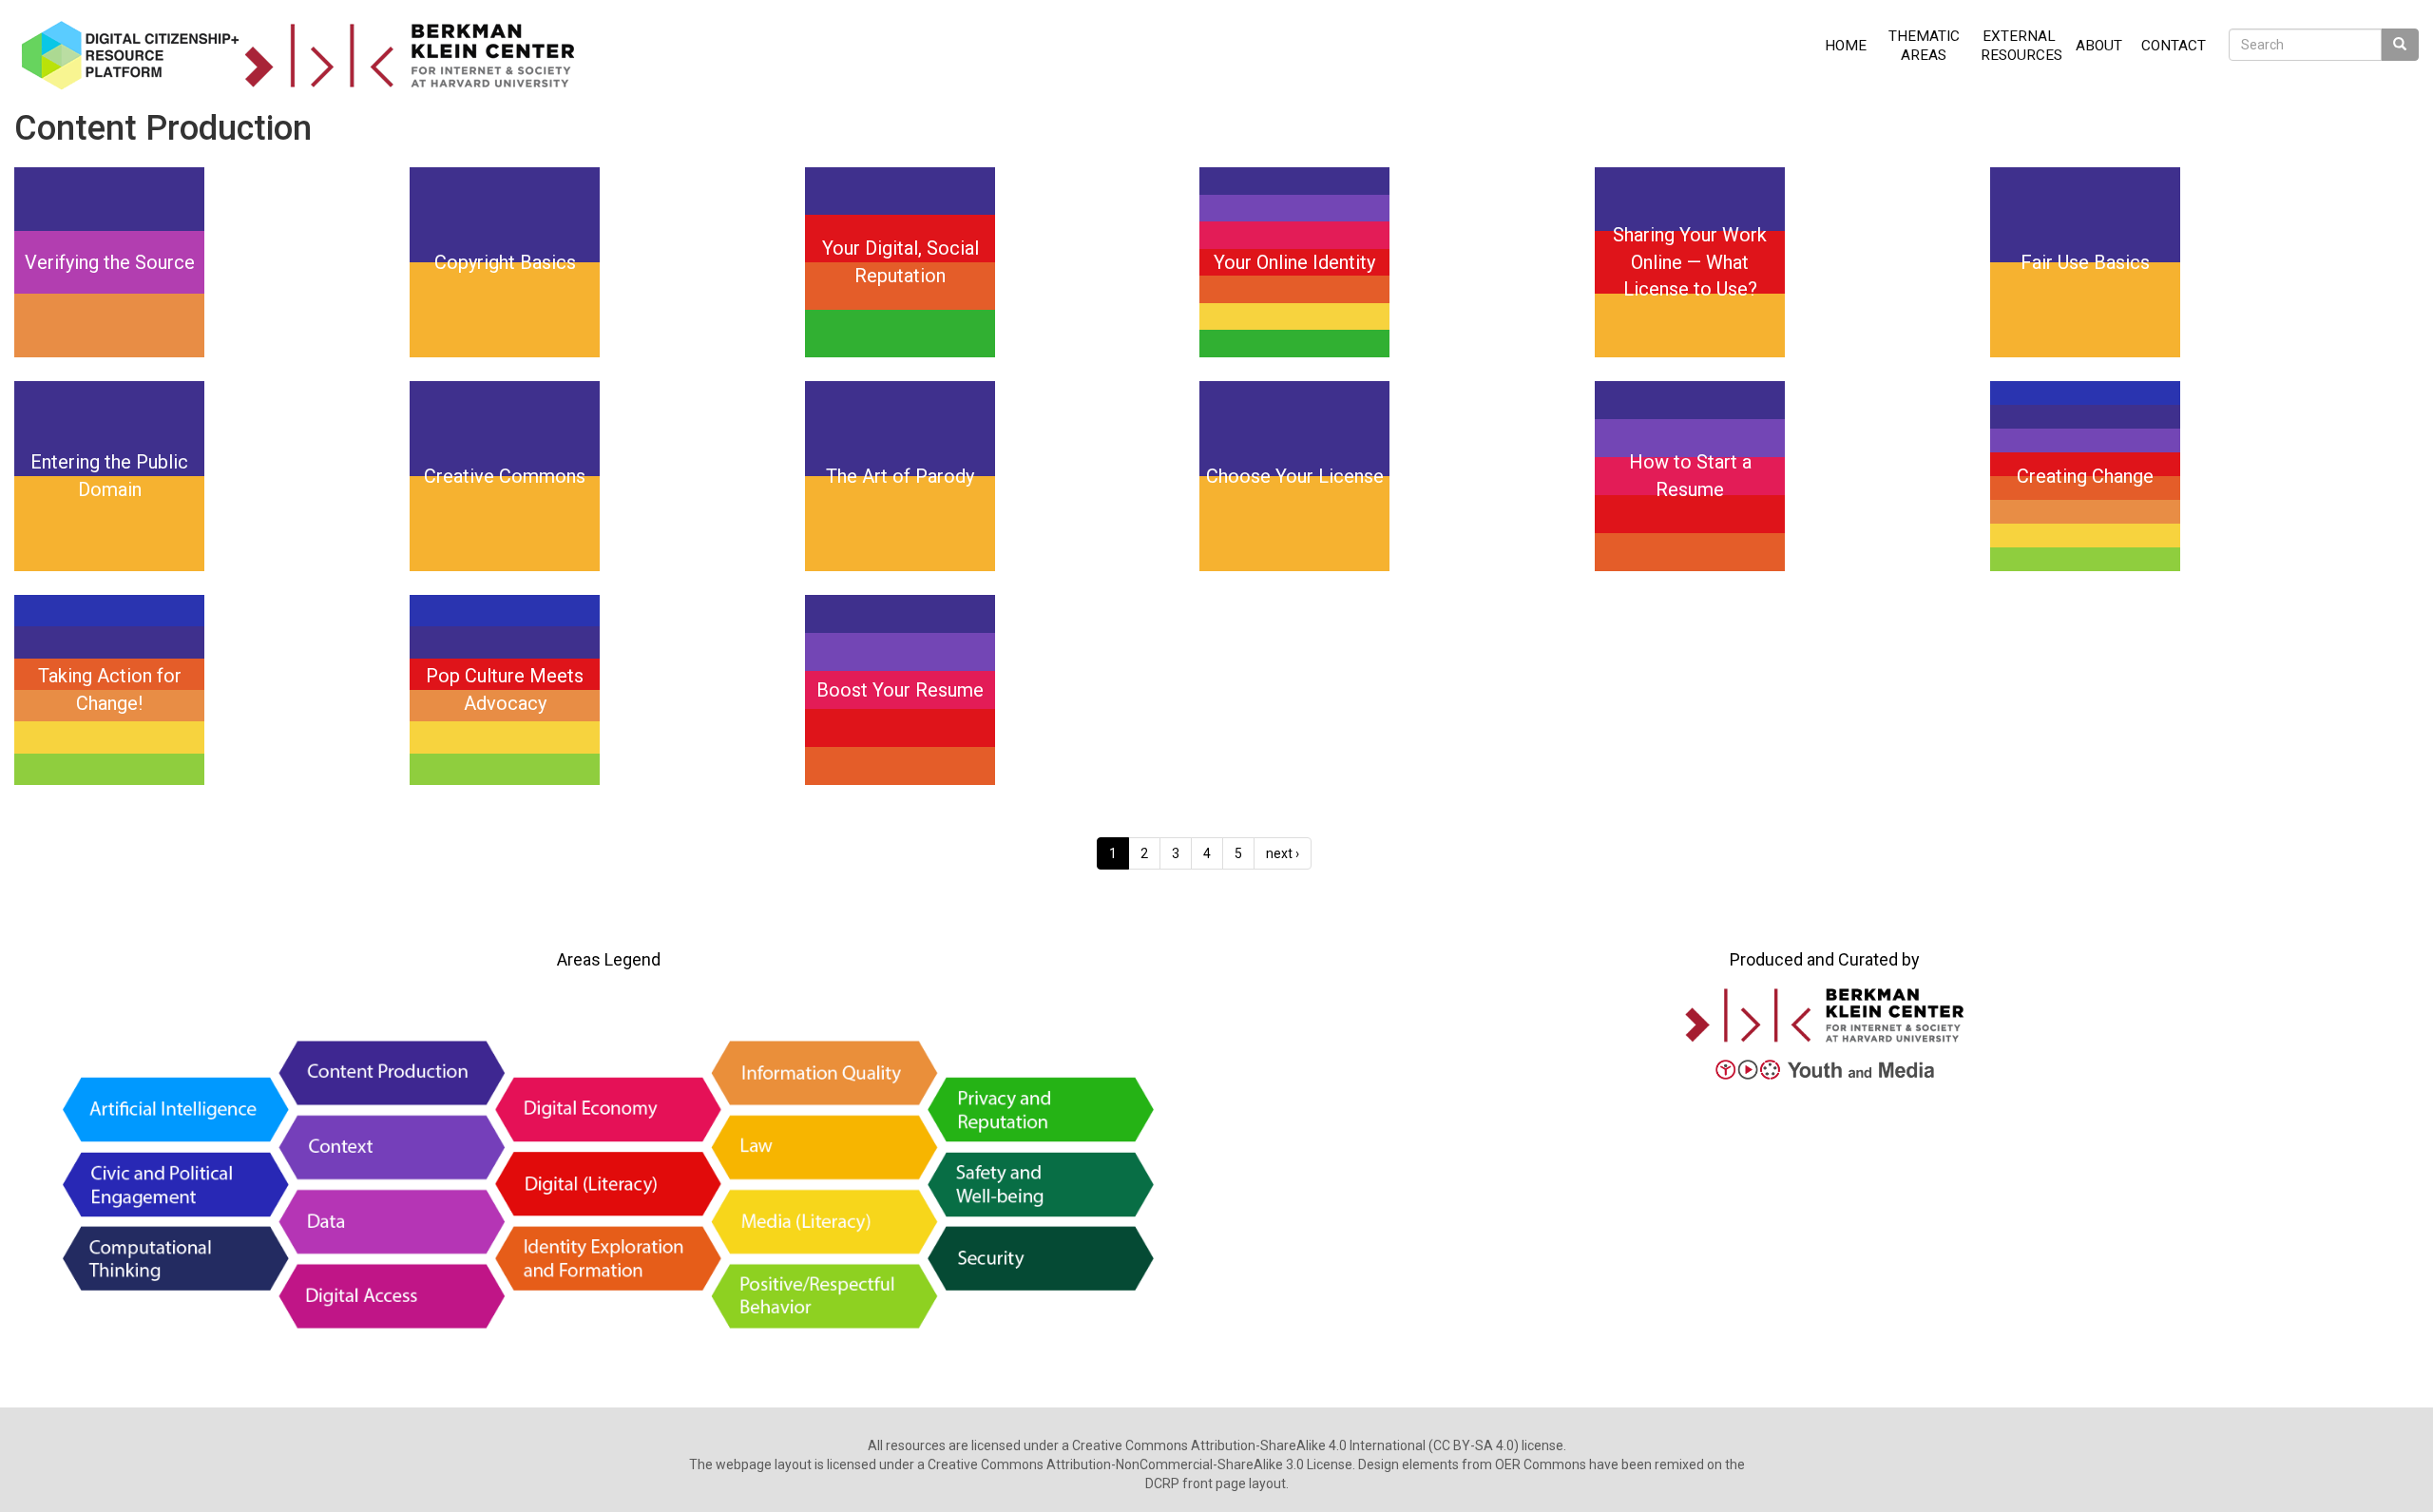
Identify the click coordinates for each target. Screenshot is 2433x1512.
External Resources (2021, 46)
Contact (2174, 46)
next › (1283, 853)
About (2099, 46)
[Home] (305, 55)
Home (1846, 46)
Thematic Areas (1924, 46)
